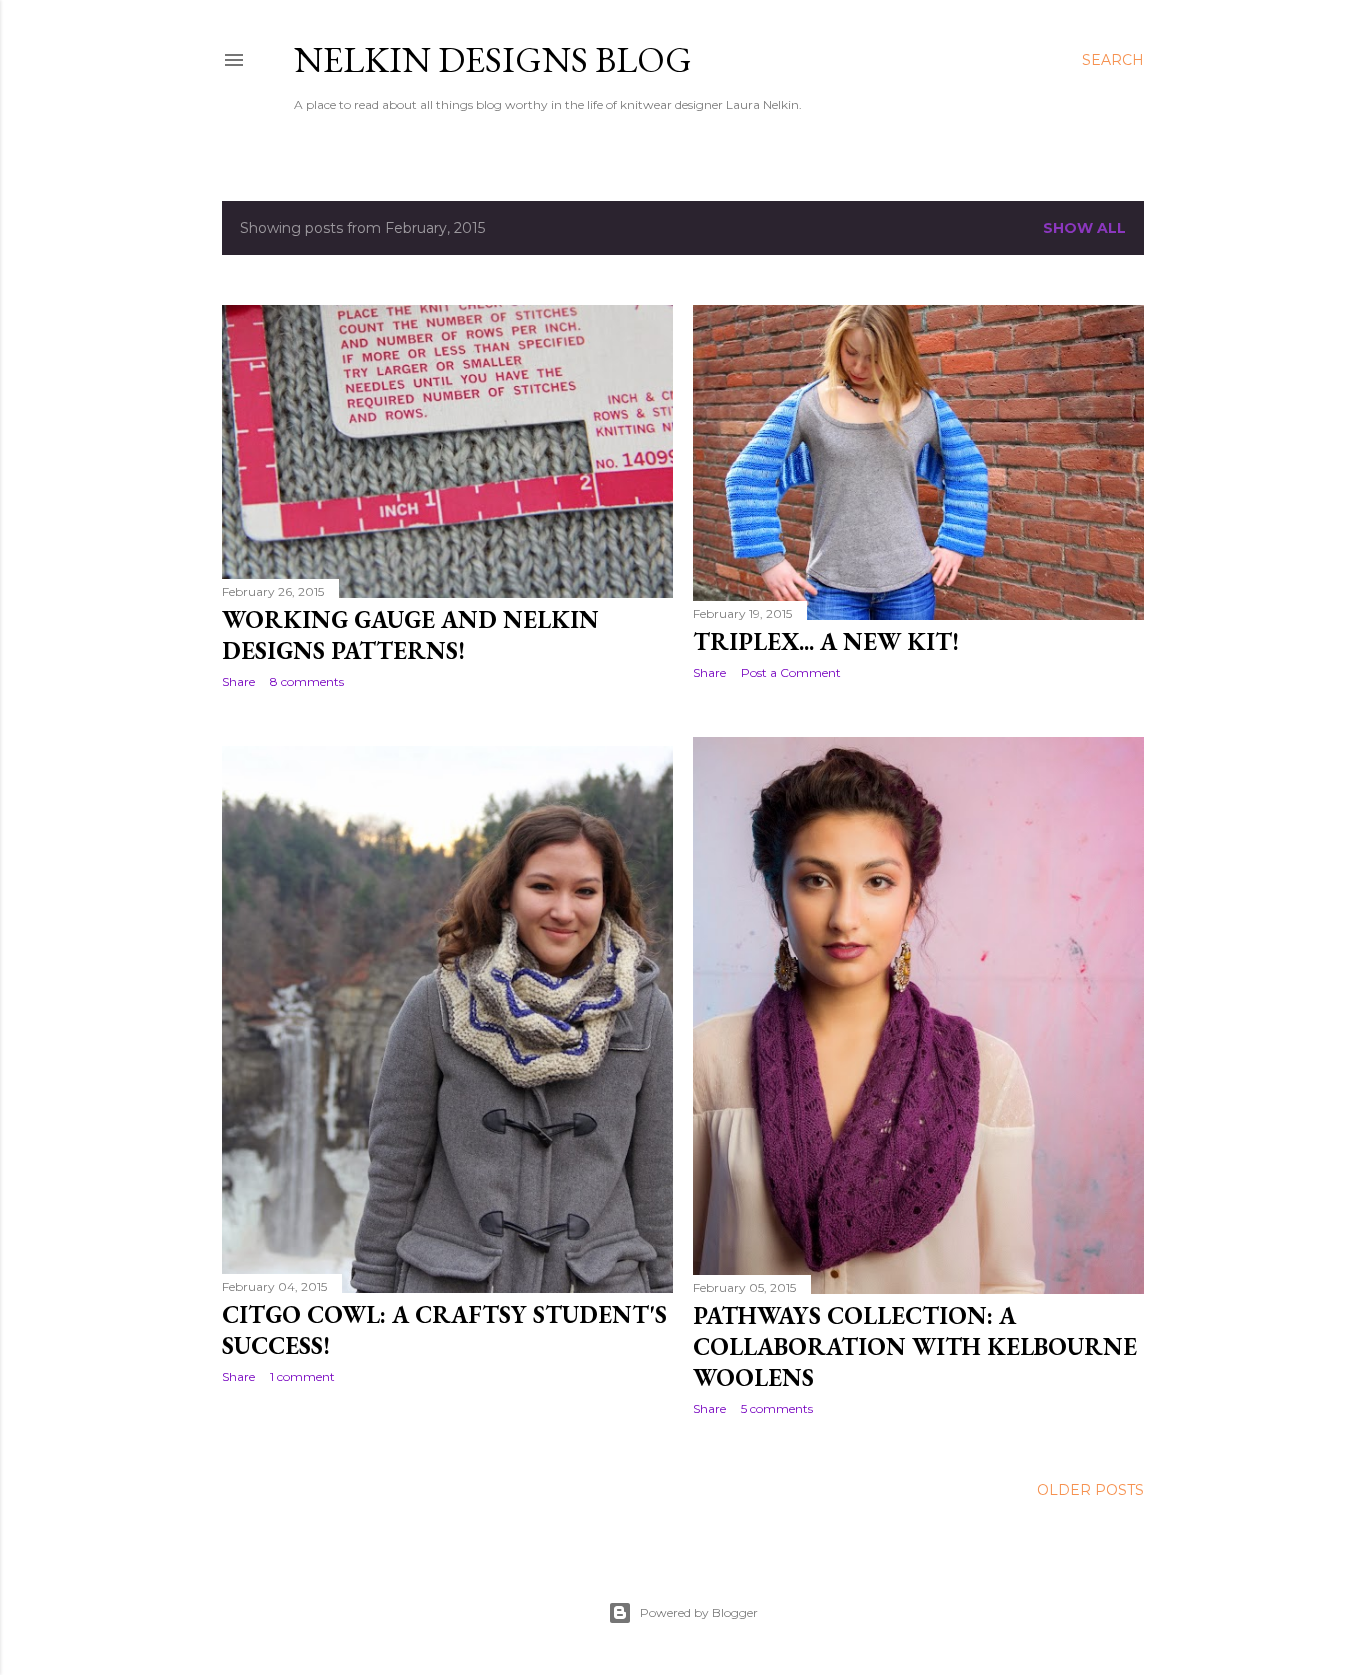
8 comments (307, 681)
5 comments (777, 1408)
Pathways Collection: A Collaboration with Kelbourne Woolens (915, 1346)
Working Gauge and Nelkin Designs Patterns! (410, 635)
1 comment (302, 1376)
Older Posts (1090, 1490)
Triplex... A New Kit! (826, 641)
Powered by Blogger (699, 1612)
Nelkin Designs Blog (493, 59)
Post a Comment (791, 672)
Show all (1084, 228)
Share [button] (238, 681)
